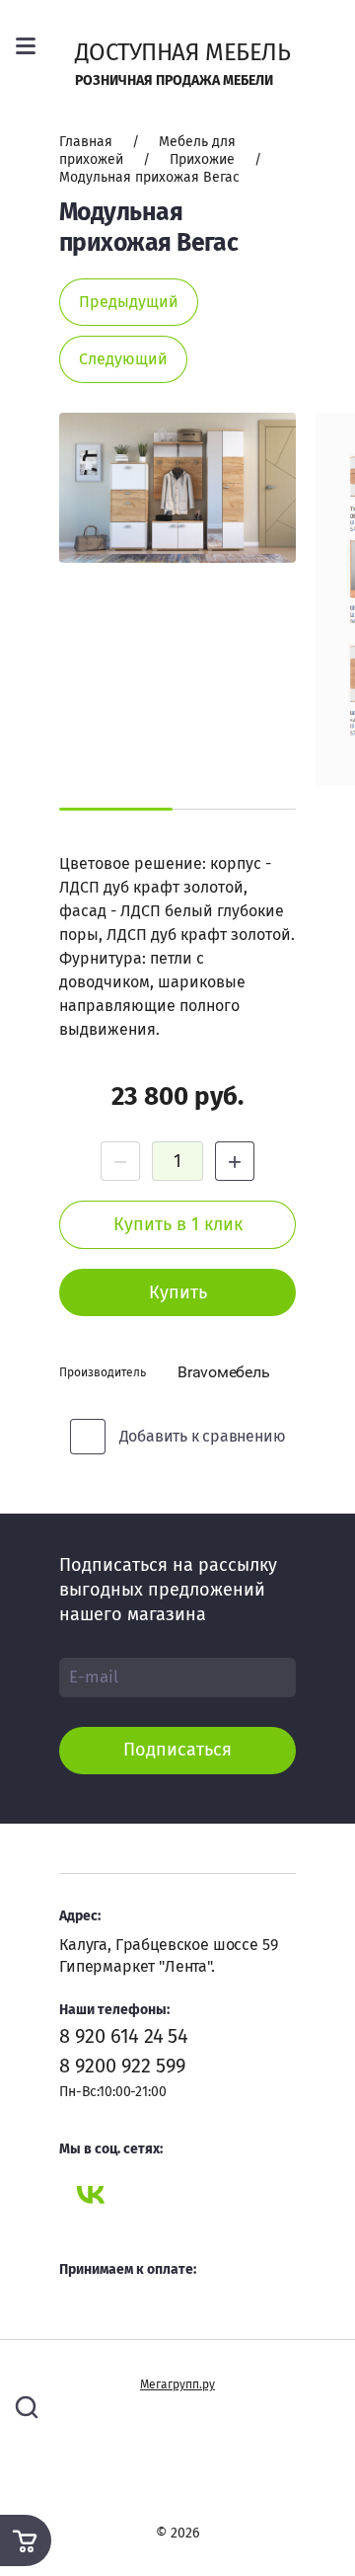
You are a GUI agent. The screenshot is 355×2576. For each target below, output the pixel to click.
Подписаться (177, 1750)
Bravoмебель (223, 1372)
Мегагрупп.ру (177, 2384)
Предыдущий (129, 302)
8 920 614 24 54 (124, 2036)
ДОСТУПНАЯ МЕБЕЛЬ (183, 52)
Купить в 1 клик (178, 1224)
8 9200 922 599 (123, 2066)
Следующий (123, 359)
